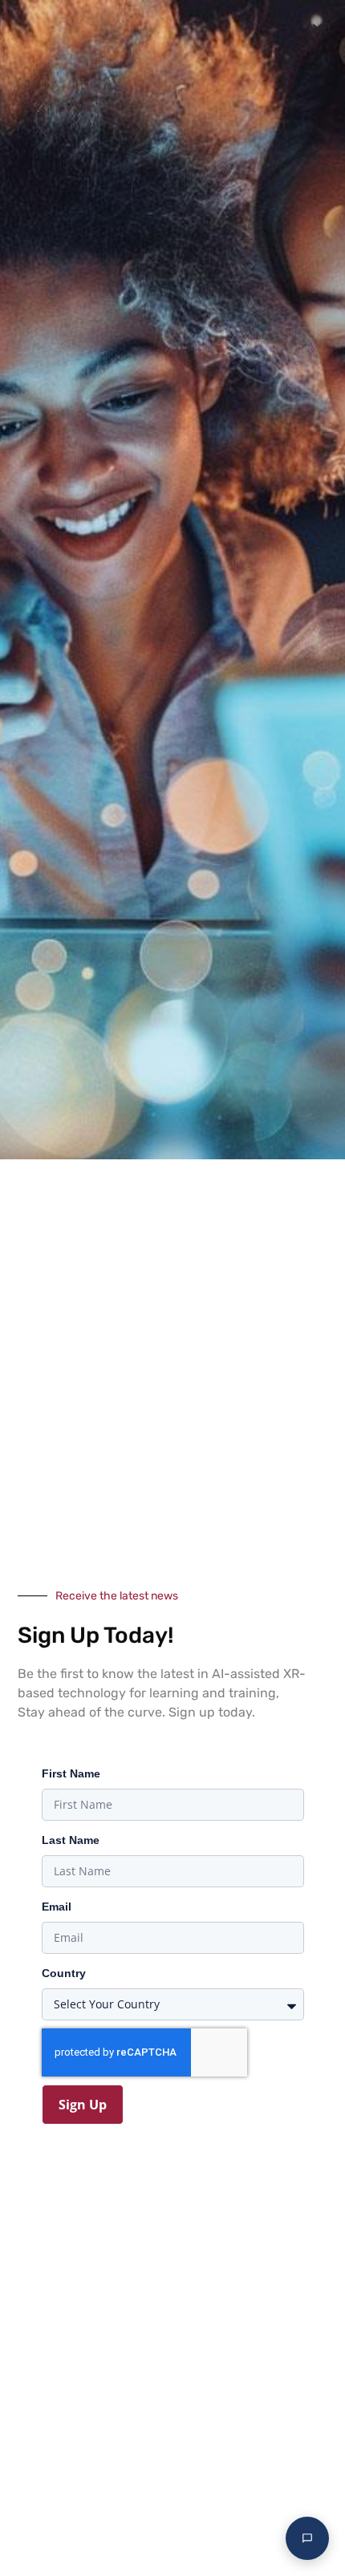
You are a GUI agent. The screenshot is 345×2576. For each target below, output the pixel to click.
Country (64, 1973)
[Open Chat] (307, 2538)
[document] (172, 1288)
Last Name (71, 1840)
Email (57, 1907)
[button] (317, 28)
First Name (71, 1773)
